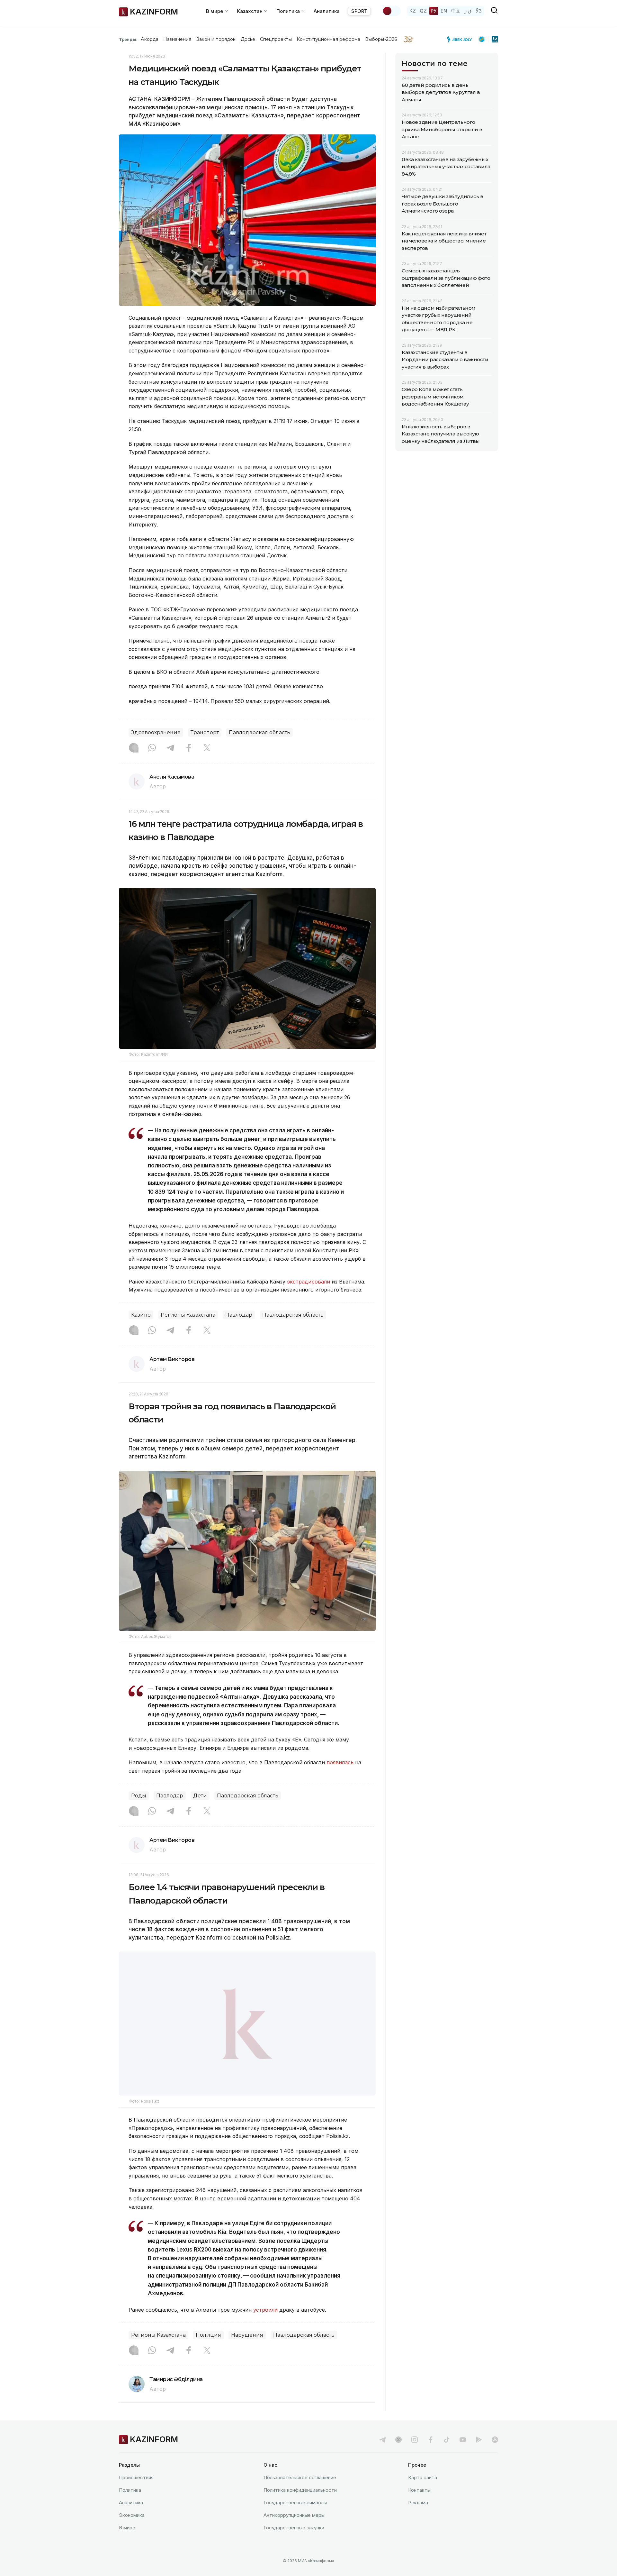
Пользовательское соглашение (300, 2494)
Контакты (419, 2506)
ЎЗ (479, 11)
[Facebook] (189, 748)
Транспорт (205, 732)
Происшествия (136, 2494)
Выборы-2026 (381, 39)
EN (444, 11)
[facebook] (431, 2456)
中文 (456, 11)
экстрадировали (308, 1282)
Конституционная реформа (329, 39)
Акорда (149, 39)
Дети (200, 1796)
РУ (434, 11)
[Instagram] (134, 748)
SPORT (359, 11)
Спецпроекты (276, 39)
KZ (413, 11)
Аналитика (327, 11)
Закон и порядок (216, 39)
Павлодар (239, 1315)
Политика (130, 2506)
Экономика (132, 2531)
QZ (423, 11)
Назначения (177, 39)
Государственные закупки (294, 2544)
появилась (340, 1762)
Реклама (418, 2519)
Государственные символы (295, 2519)
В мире (127, 2544)
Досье (248, 39)
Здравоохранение (156, 732)
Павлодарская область (259, 732)
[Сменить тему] (391, 11)
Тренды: (128, 39)
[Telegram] (170, 748)
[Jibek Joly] (461, 39)
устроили (265, 2326)
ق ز (468, 11)
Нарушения (247, 2351)
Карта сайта (423, 2494)
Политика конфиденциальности (300, 2506)
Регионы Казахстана (188, 1315)
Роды (139, 1796)
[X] (207, 748)
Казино (141, 1315)
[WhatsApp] (152, 748)
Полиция (208, 2351)
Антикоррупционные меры (294, 2531)
